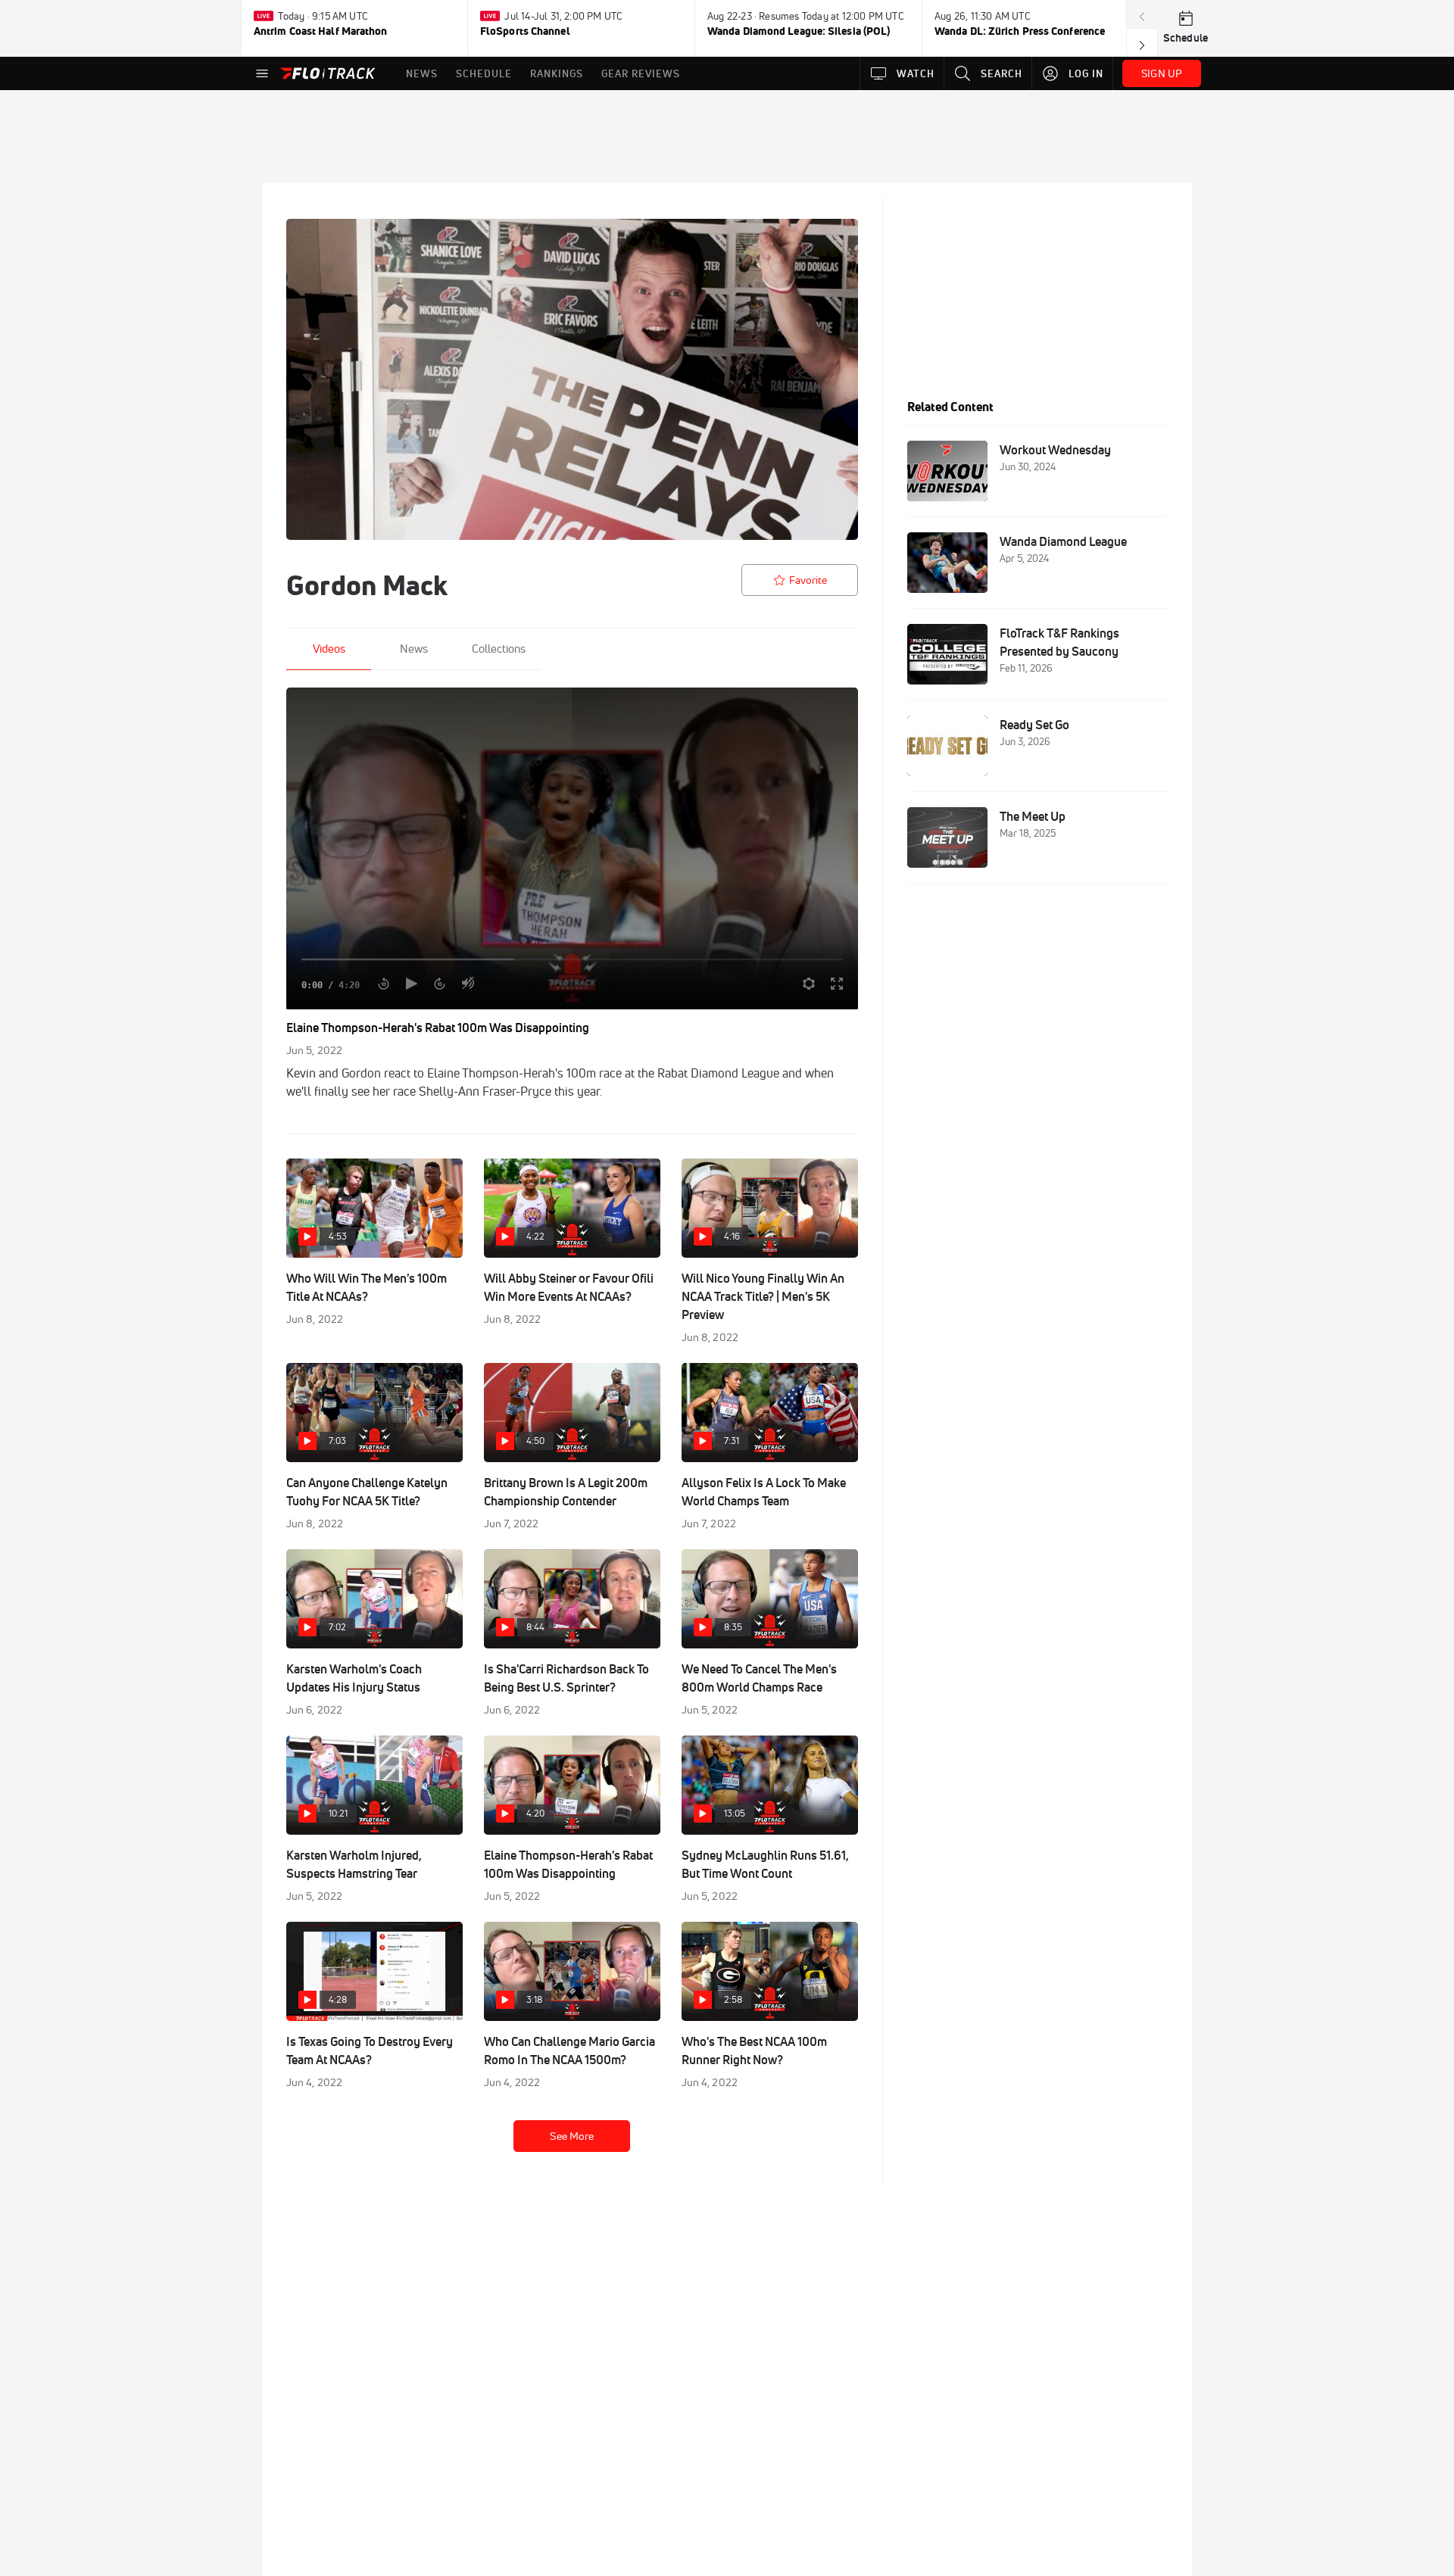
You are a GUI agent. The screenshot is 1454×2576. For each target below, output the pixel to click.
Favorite (808, 580)
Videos (329, 649)
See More (572, 2136)
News (414, 649)
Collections (499, 649)
